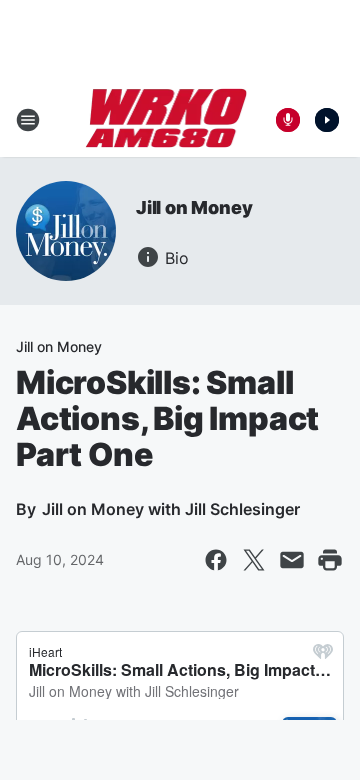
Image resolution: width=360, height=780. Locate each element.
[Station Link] (166, 120)
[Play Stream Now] (327, 120)
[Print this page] (330, 560)
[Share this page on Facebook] (216, 560)
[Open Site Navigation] (28, 120)
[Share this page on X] (254, 560)
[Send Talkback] (288, 120)
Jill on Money (194, 207)
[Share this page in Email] (292, 560)
